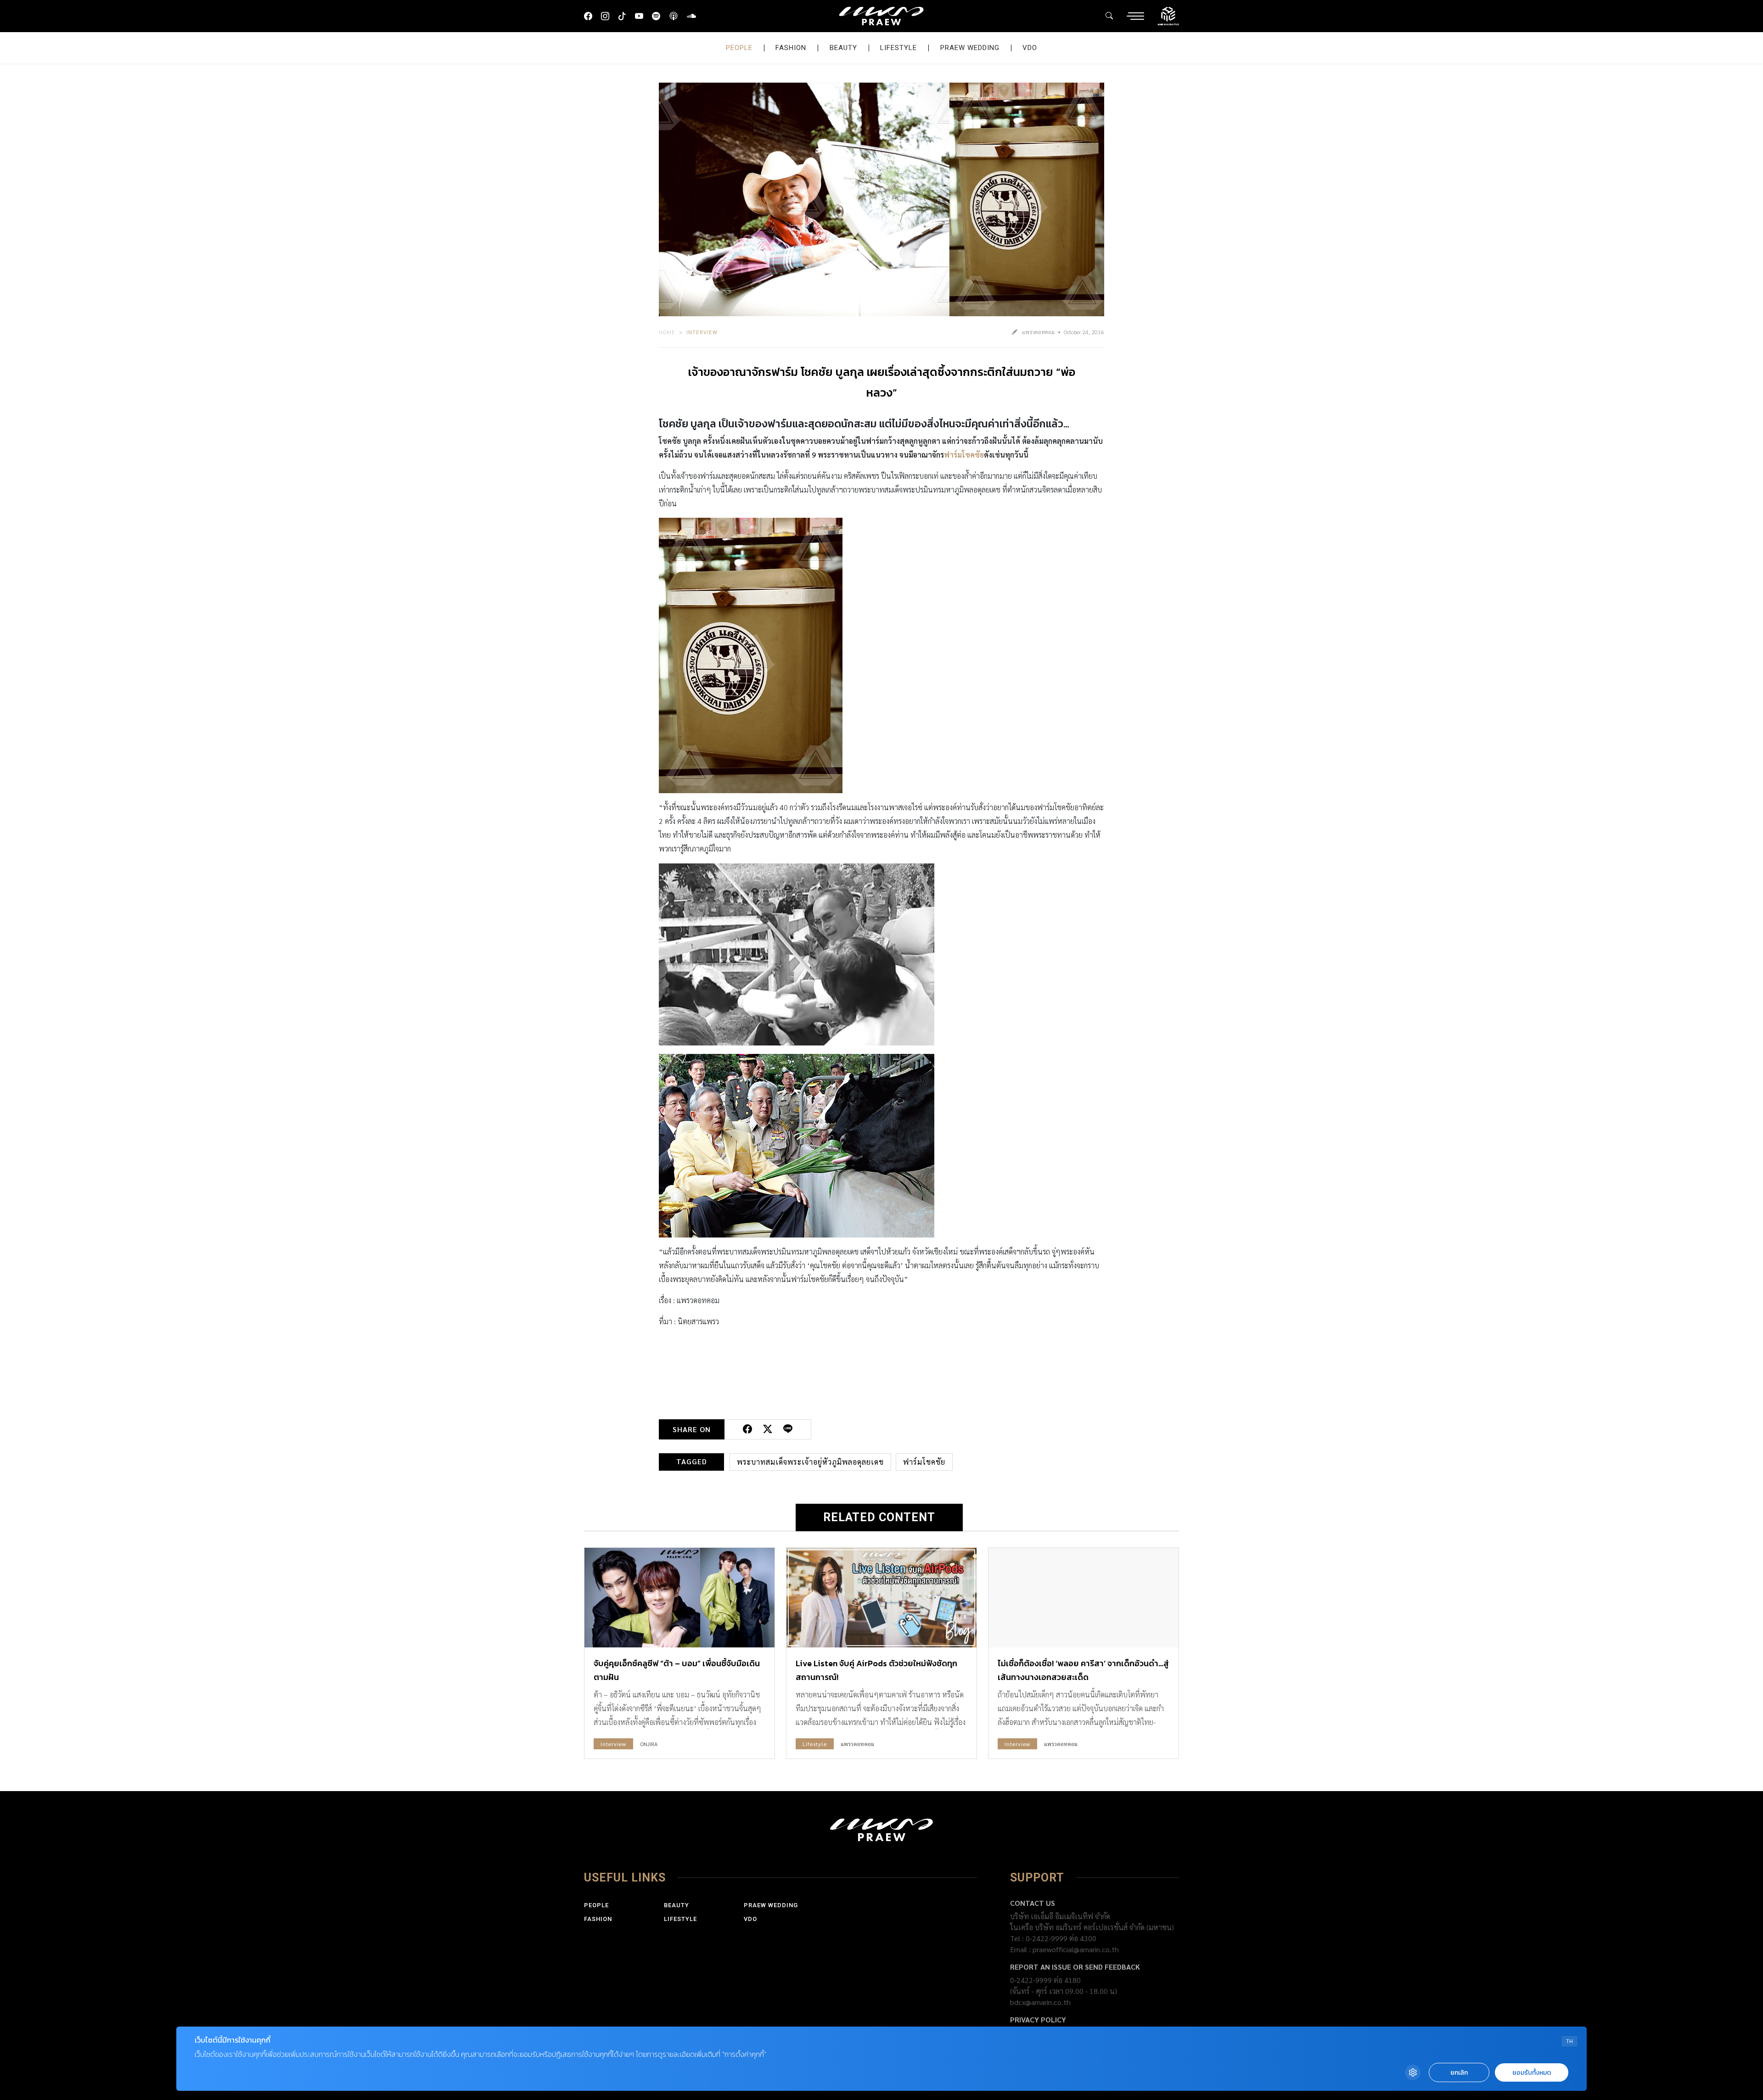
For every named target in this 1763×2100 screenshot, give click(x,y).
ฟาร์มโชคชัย (964, 455)
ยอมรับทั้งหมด (1532, 2073)
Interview (702, 332)
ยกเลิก (1459, 2073)
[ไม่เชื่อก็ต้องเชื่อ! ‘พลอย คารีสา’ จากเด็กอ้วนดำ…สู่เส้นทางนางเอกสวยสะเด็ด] (1084, 1598)
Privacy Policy (1038, 2019)
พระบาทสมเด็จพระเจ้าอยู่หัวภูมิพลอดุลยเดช (810, 1462)
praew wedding (970, 48)
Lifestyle (898, 48)
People (739, 48)
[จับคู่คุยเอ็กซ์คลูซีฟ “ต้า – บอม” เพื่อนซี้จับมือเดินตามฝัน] (679, 1598)
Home (667, 332)
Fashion (791, 48)
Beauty (843, 48)
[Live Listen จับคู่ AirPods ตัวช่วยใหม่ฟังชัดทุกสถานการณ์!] (881, 1598)
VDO (1030, 48)
